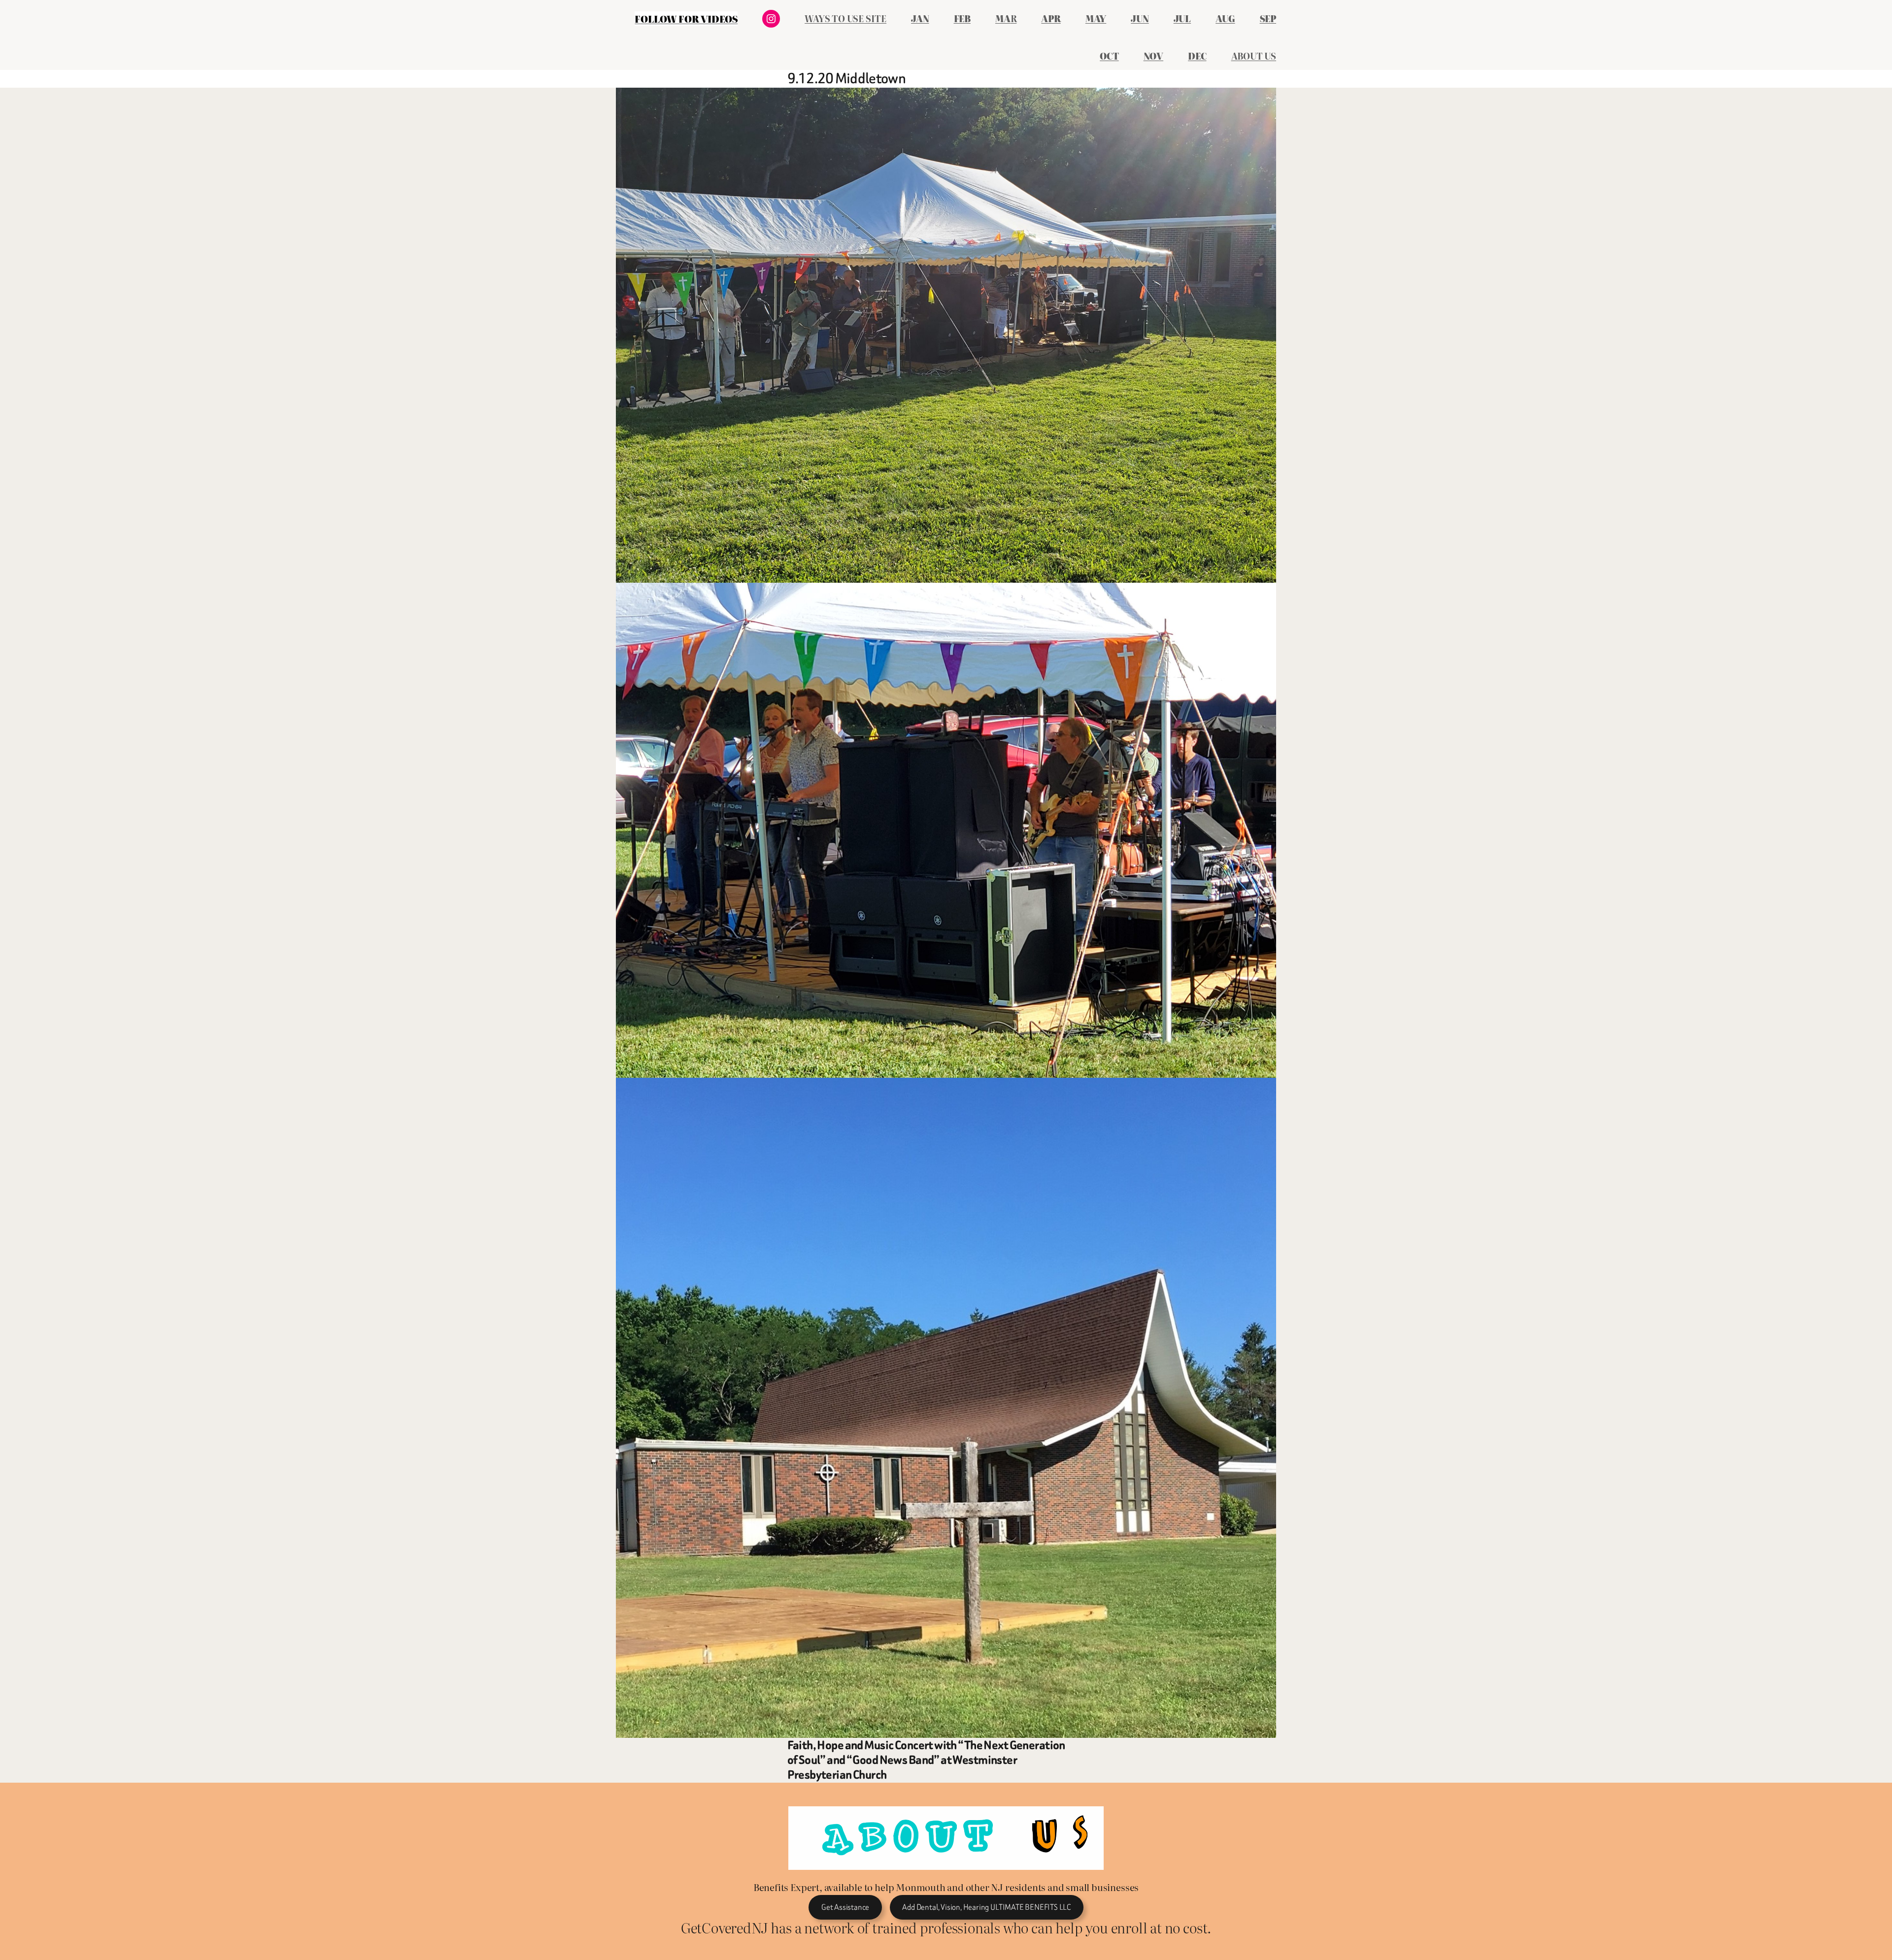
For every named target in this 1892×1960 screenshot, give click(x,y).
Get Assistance (845, 1907)
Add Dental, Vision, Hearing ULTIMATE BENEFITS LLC (986, 1907)
